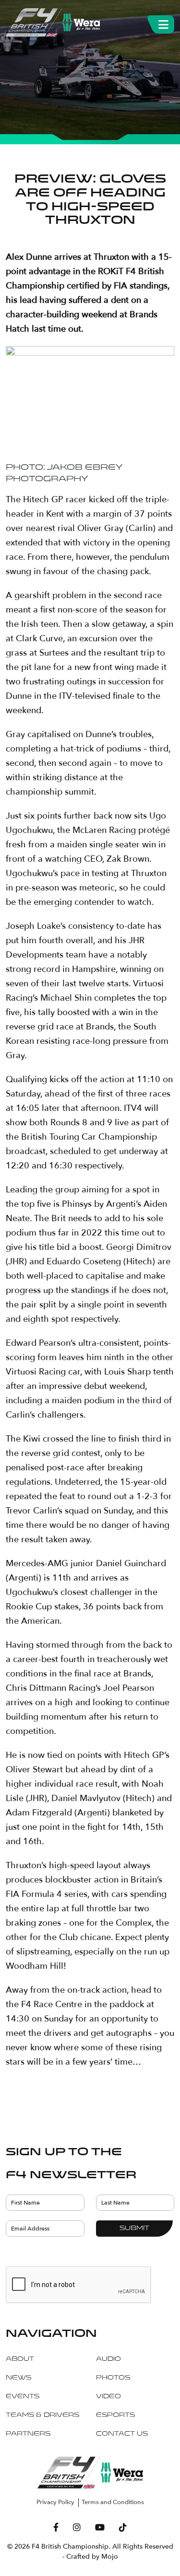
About (20, 2359)
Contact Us (122, 2434)
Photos (113, 2378)
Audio (108, 2359)
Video (108, 2397)
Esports (115, 2415)
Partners (28, 2434)
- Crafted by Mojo (90, 2557)
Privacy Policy (55, 2502)
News (18, 2378)
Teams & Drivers (42, 2415)
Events (23, 2397)
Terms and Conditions (113, 2502)
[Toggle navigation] (163, 23)
